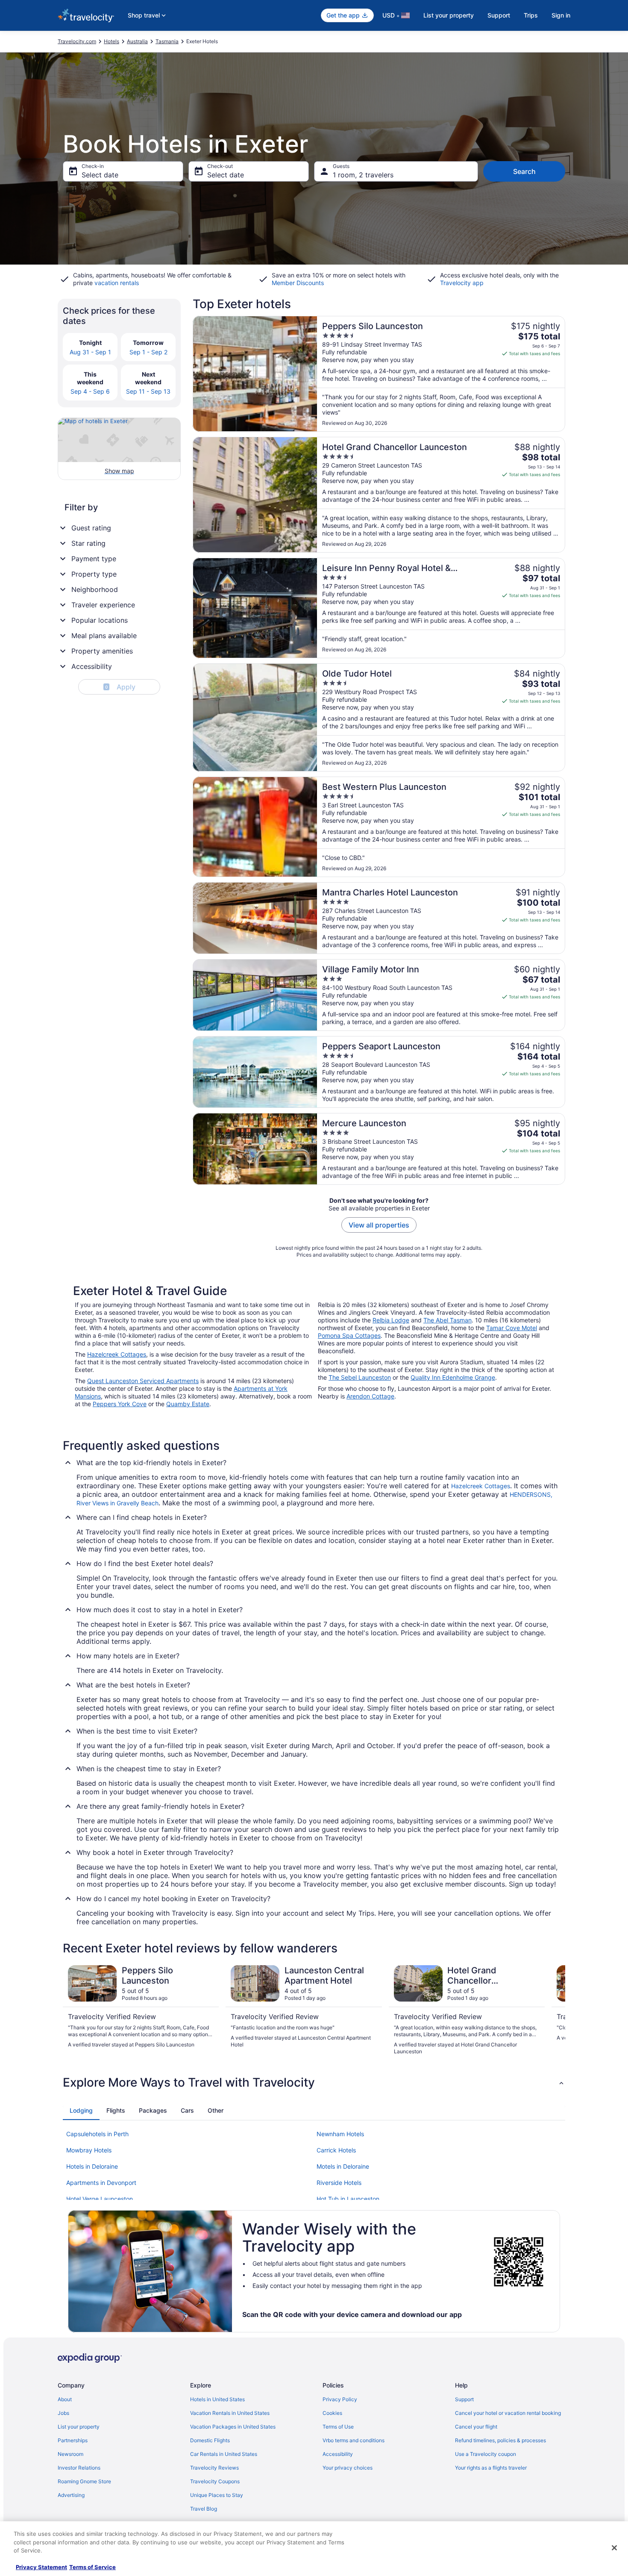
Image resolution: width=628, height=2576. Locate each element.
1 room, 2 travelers (363, 175)
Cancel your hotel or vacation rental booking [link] (508, 2413)
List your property (449, 15)
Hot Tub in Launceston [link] (348, 2199)
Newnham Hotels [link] (340, 2134)
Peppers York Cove (120, 1404)
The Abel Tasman (448, 1320)
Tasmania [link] (167, 41)
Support (499, 15)
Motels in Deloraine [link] (343, 2166)
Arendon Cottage (370, 1396)
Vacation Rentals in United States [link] (230, 2413)
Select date (100, 175)
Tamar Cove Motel (512, 1328)
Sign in (561, 15)
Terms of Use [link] (338, 2427)
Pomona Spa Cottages (349, 1335)
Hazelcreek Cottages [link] (481, 1486)
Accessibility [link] (338, 2454)
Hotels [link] (112, 41)
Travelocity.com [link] (77, 41)
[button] (314, 2082)
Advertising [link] (71, 2495)
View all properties (379, 1225)
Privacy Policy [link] (340, 2399)
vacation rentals (117, 283)
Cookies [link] (332, 2413)
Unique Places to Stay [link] (217, 2495)
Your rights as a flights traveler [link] (491, 2468)
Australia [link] (137, 41)
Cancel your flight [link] (476, 2427)
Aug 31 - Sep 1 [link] (90, 352)
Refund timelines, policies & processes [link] (500, 2440)
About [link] (65, 2399)
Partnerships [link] (73, 2440)
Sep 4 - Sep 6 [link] (90, 391)
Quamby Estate (188, 1404)
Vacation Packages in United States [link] (233, 2427)
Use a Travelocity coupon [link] (486, 2454)
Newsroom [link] (70, 2454)
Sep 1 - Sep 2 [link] (148, 352)
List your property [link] (79, 2427)
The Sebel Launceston (360, 1377)
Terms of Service (92, 2567)
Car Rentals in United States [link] (224, 2454)
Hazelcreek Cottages (117, 1354)
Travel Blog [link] (204, 2509)
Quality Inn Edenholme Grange (453, 1377)
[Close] (614, 2548)
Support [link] (464, 2399)
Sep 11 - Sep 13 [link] (148, 391)
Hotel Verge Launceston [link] (100, 2199)
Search (524, 171)
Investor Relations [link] (79, 2468)
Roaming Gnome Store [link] (84, 2481)
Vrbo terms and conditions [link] (354, 2440)
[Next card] (555, 2010)
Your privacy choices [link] (348, 2468)
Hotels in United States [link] (217, 2399)
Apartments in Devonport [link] (101, 2183)
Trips (531, 15)
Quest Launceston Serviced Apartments (143, 1381)
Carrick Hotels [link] (336, 2150)
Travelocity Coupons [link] (215, 2481)
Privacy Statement (41, 2567)
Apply (120, 687)
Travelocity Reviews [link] (214, 2468)
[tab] (81, 2111)
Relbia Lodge (391, 1320)
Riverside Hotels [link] (339, 2183)
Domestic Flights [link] (210, 2440)
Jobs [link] (63, 2413)
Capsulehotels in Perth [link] (97, 2134)
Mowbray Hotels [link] (89, 2150)
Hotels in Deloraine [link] (92, 2166)
